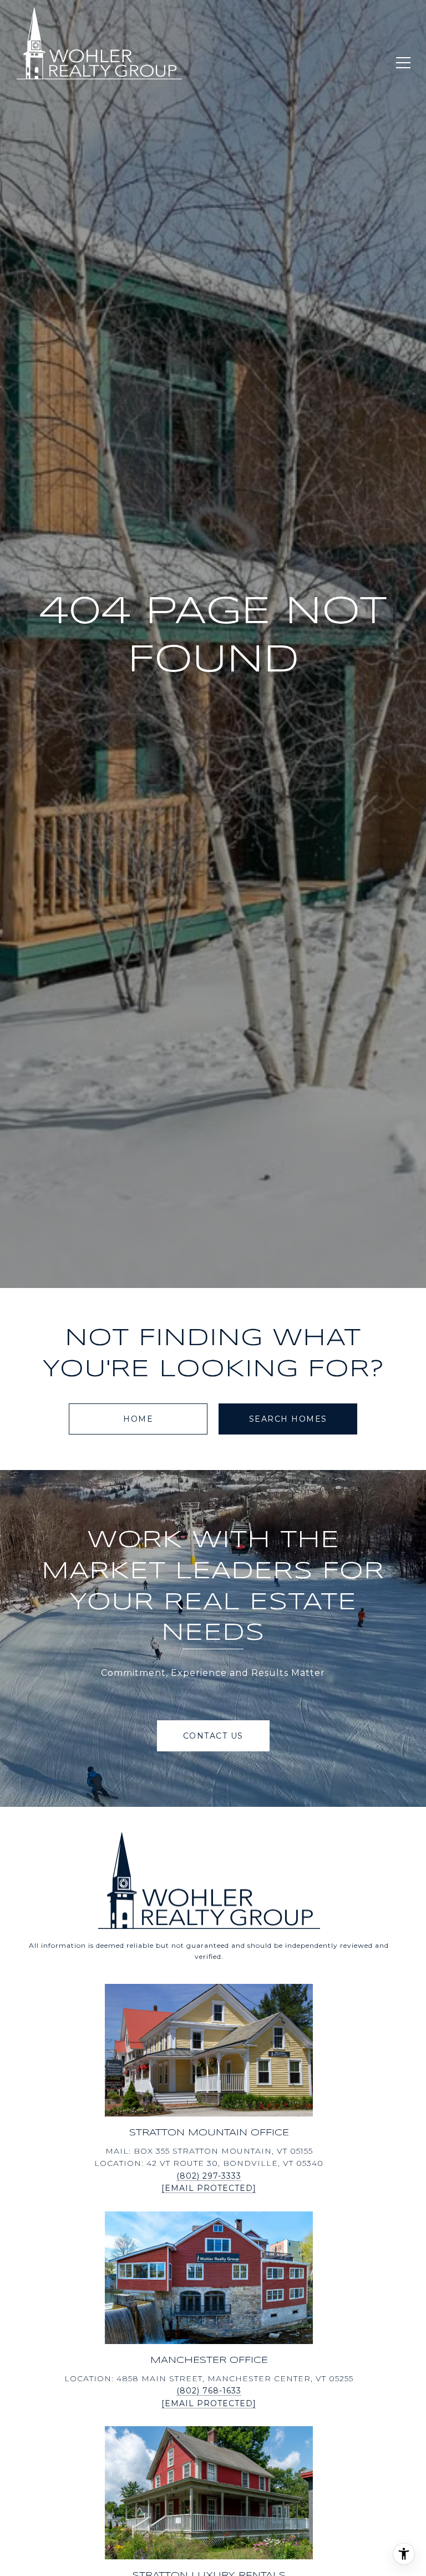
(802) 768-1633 (209, 2391)
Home (138, 1419)
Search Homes (288, 1419)
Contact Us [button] (213, 1736)
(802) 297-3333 (209, 2176)
